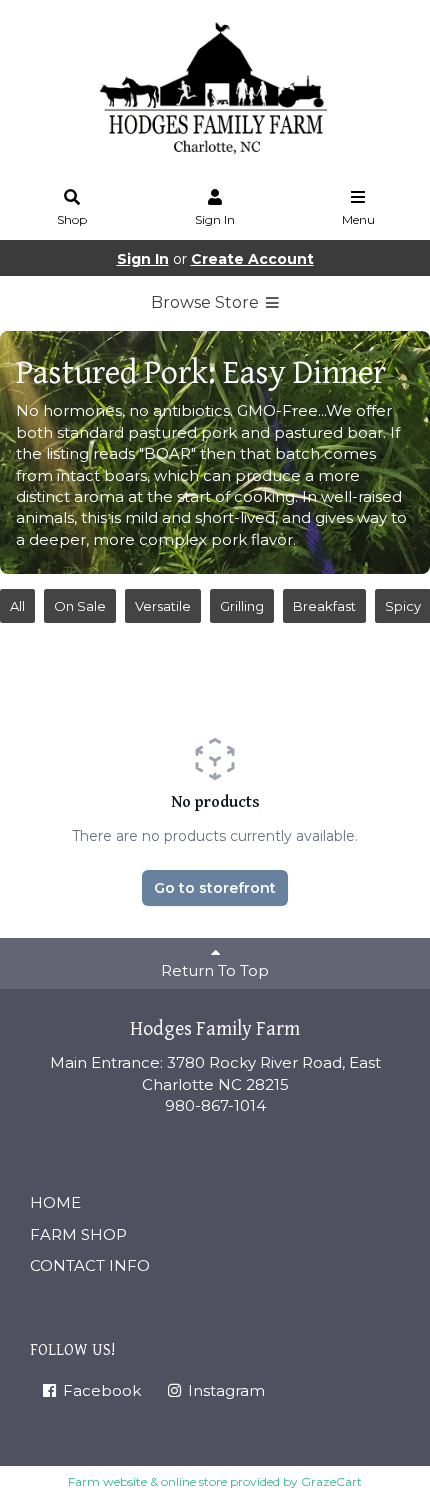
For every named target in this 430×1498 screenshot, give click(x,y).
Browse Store (207, 302)
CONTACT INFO (90, 1265)
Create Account (252, 259)
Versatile (163, 606)
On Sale (80, 606)
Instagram (224, 1390)
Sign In (215, 219)
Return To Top (215, 970)
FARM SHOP (78, 1234)
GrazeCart (331, 1481)
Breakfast (324, 606)
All (17, 606)
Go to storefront (215, 888)
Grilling (242, 606)
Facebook (100, 1390)
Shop (72, 219)
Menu (358, 219)
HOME (55, 1202)
